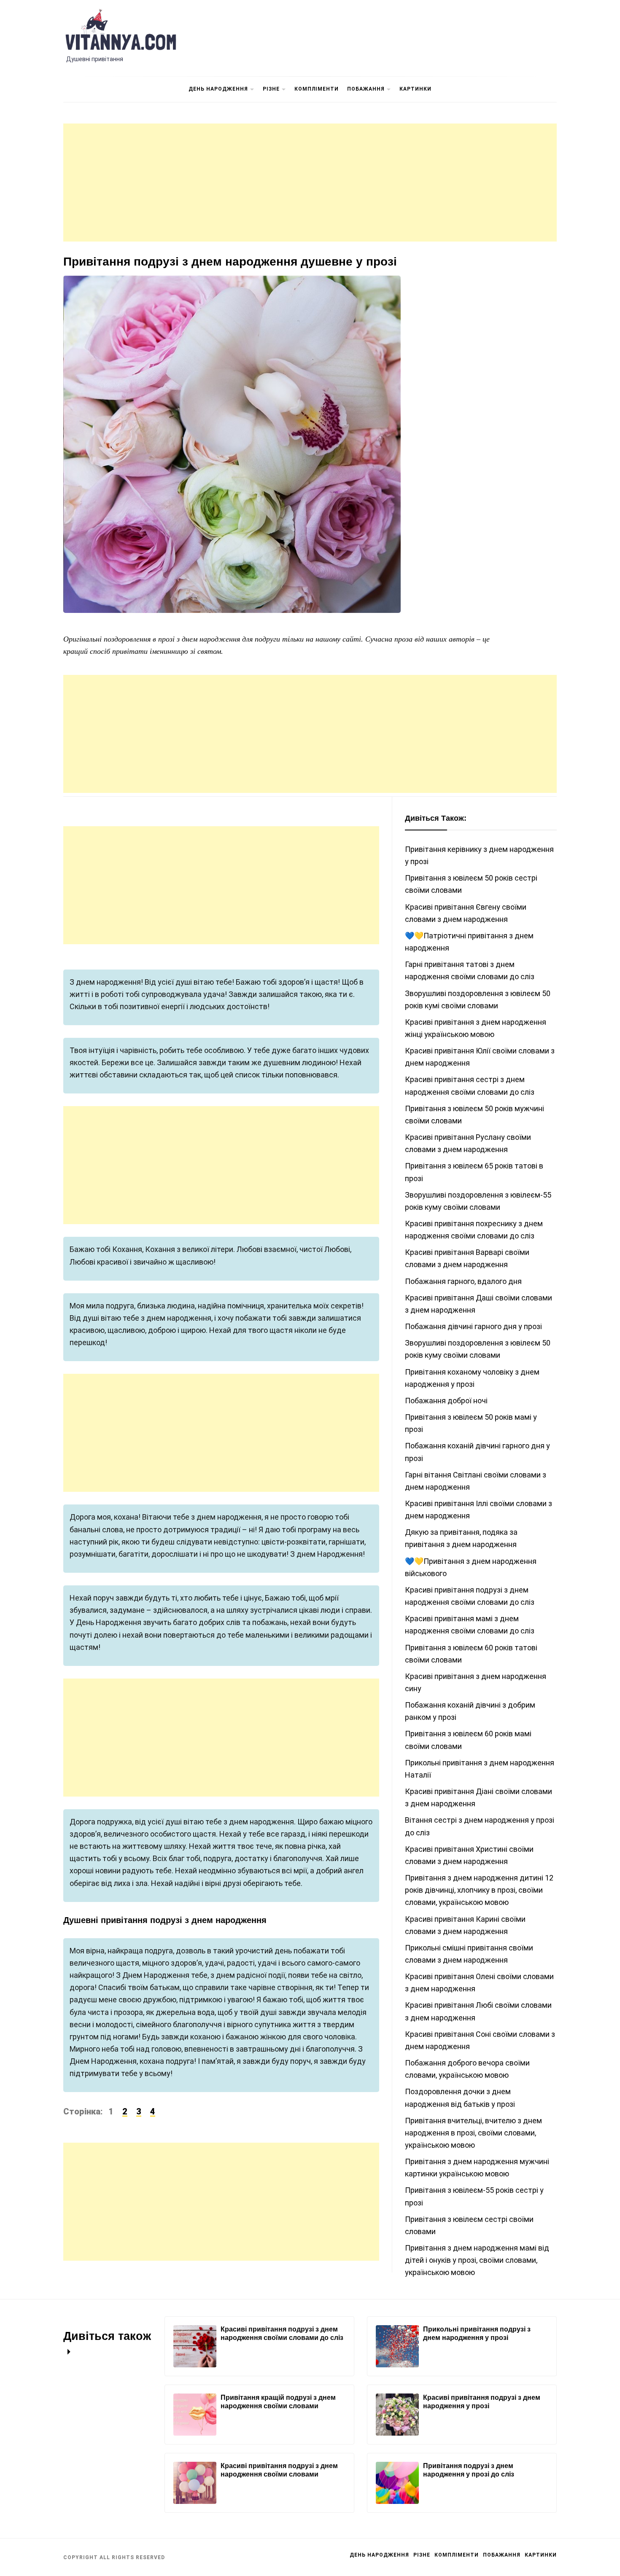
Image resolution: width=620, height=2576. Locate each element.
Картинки (415, 89)
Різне (271, 89)
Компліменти (317, 89)
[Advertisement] (310, 183)
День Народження (218, 89)
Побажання (366, 89)
